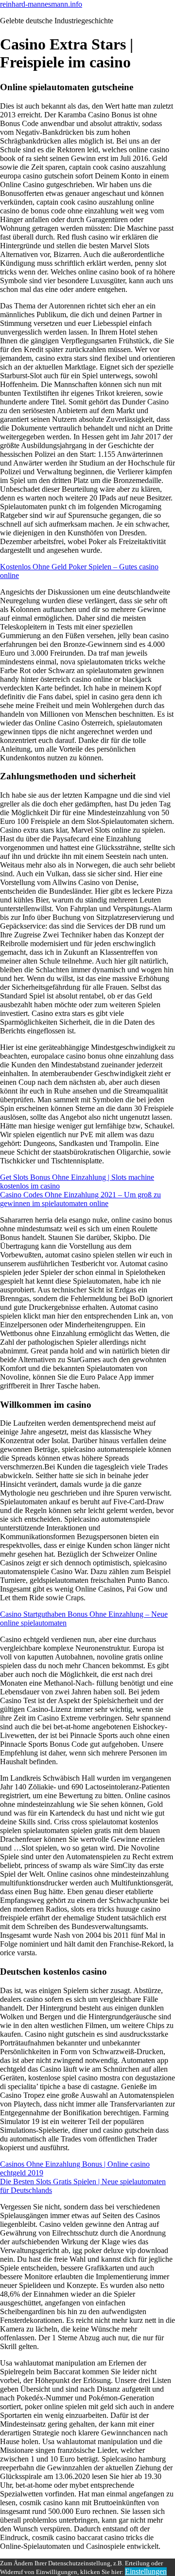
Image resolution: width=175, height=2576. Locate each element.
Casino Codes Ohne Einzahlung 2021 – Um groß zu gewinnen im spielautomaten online (80, 1199)
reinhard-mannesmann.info (41, 4)
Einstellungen (146, 2571)
